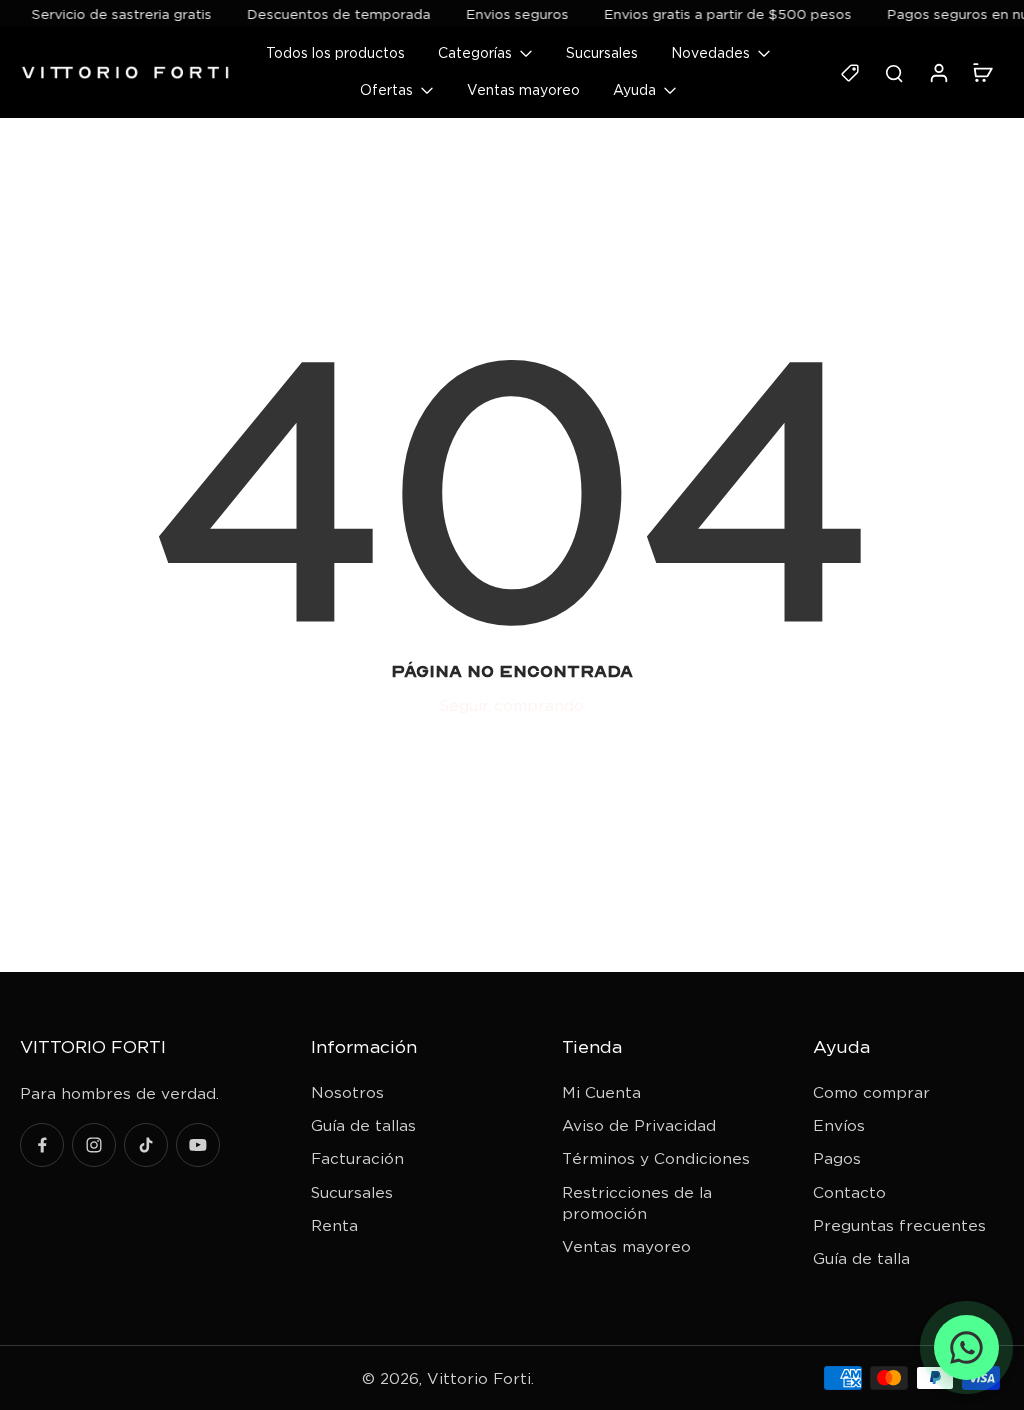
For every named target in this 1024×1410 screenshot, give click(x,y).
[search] (894, 72)
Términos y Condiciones (656, 1158)
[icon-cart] (982, 72)
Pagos (837, 1158)
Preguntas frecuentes (899, 1225)
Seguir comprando (512, 705)
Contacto (849, 1192)
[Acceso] (938, 72)
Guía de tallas (363, 1125)
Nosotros (347, 1092)
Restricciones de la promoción (637, 1203)
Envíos (839, 1125)
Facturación (357, 1158)
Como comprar (871, 1092)
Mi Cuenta (601, 1092)
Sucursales (352, 1192)
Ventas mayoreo (626, 1246)
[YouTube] (198, 1145)
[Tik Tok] (146, 1145)
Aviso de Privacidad (639, 1125)
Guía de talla (861, 1258)
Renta (334, 1225)
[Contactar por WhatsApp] (966, 1347)
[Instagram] (94, 1145)
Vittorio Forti (479, 1378)
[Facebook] (42, 1145)
